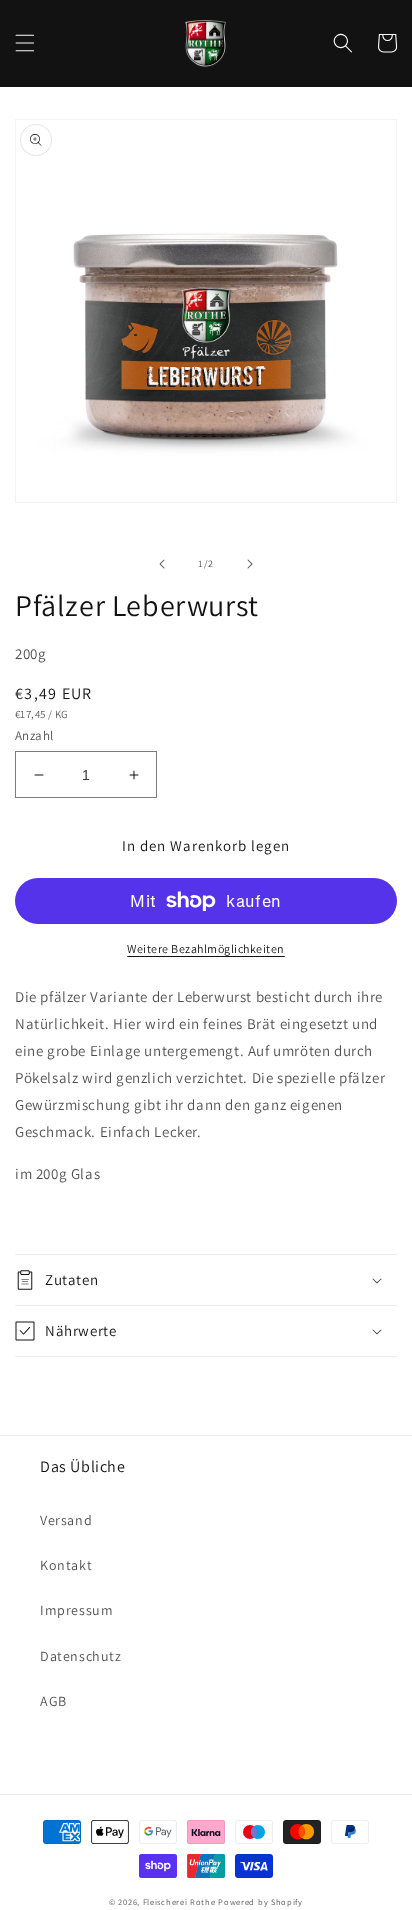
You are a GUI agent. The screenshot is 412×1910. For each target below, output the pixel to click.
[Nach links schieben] (162, 564)
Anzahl (34, 735)
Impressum (76, 1610)
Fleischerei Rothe (179, 1901)
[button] (25, 43)
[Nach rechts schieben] (250, 564)
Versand (66, 1520)
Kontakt (66, 1565)
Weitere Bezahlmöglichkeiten (206, 948)
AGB (53, 1701)
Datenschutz (81, 1656)
